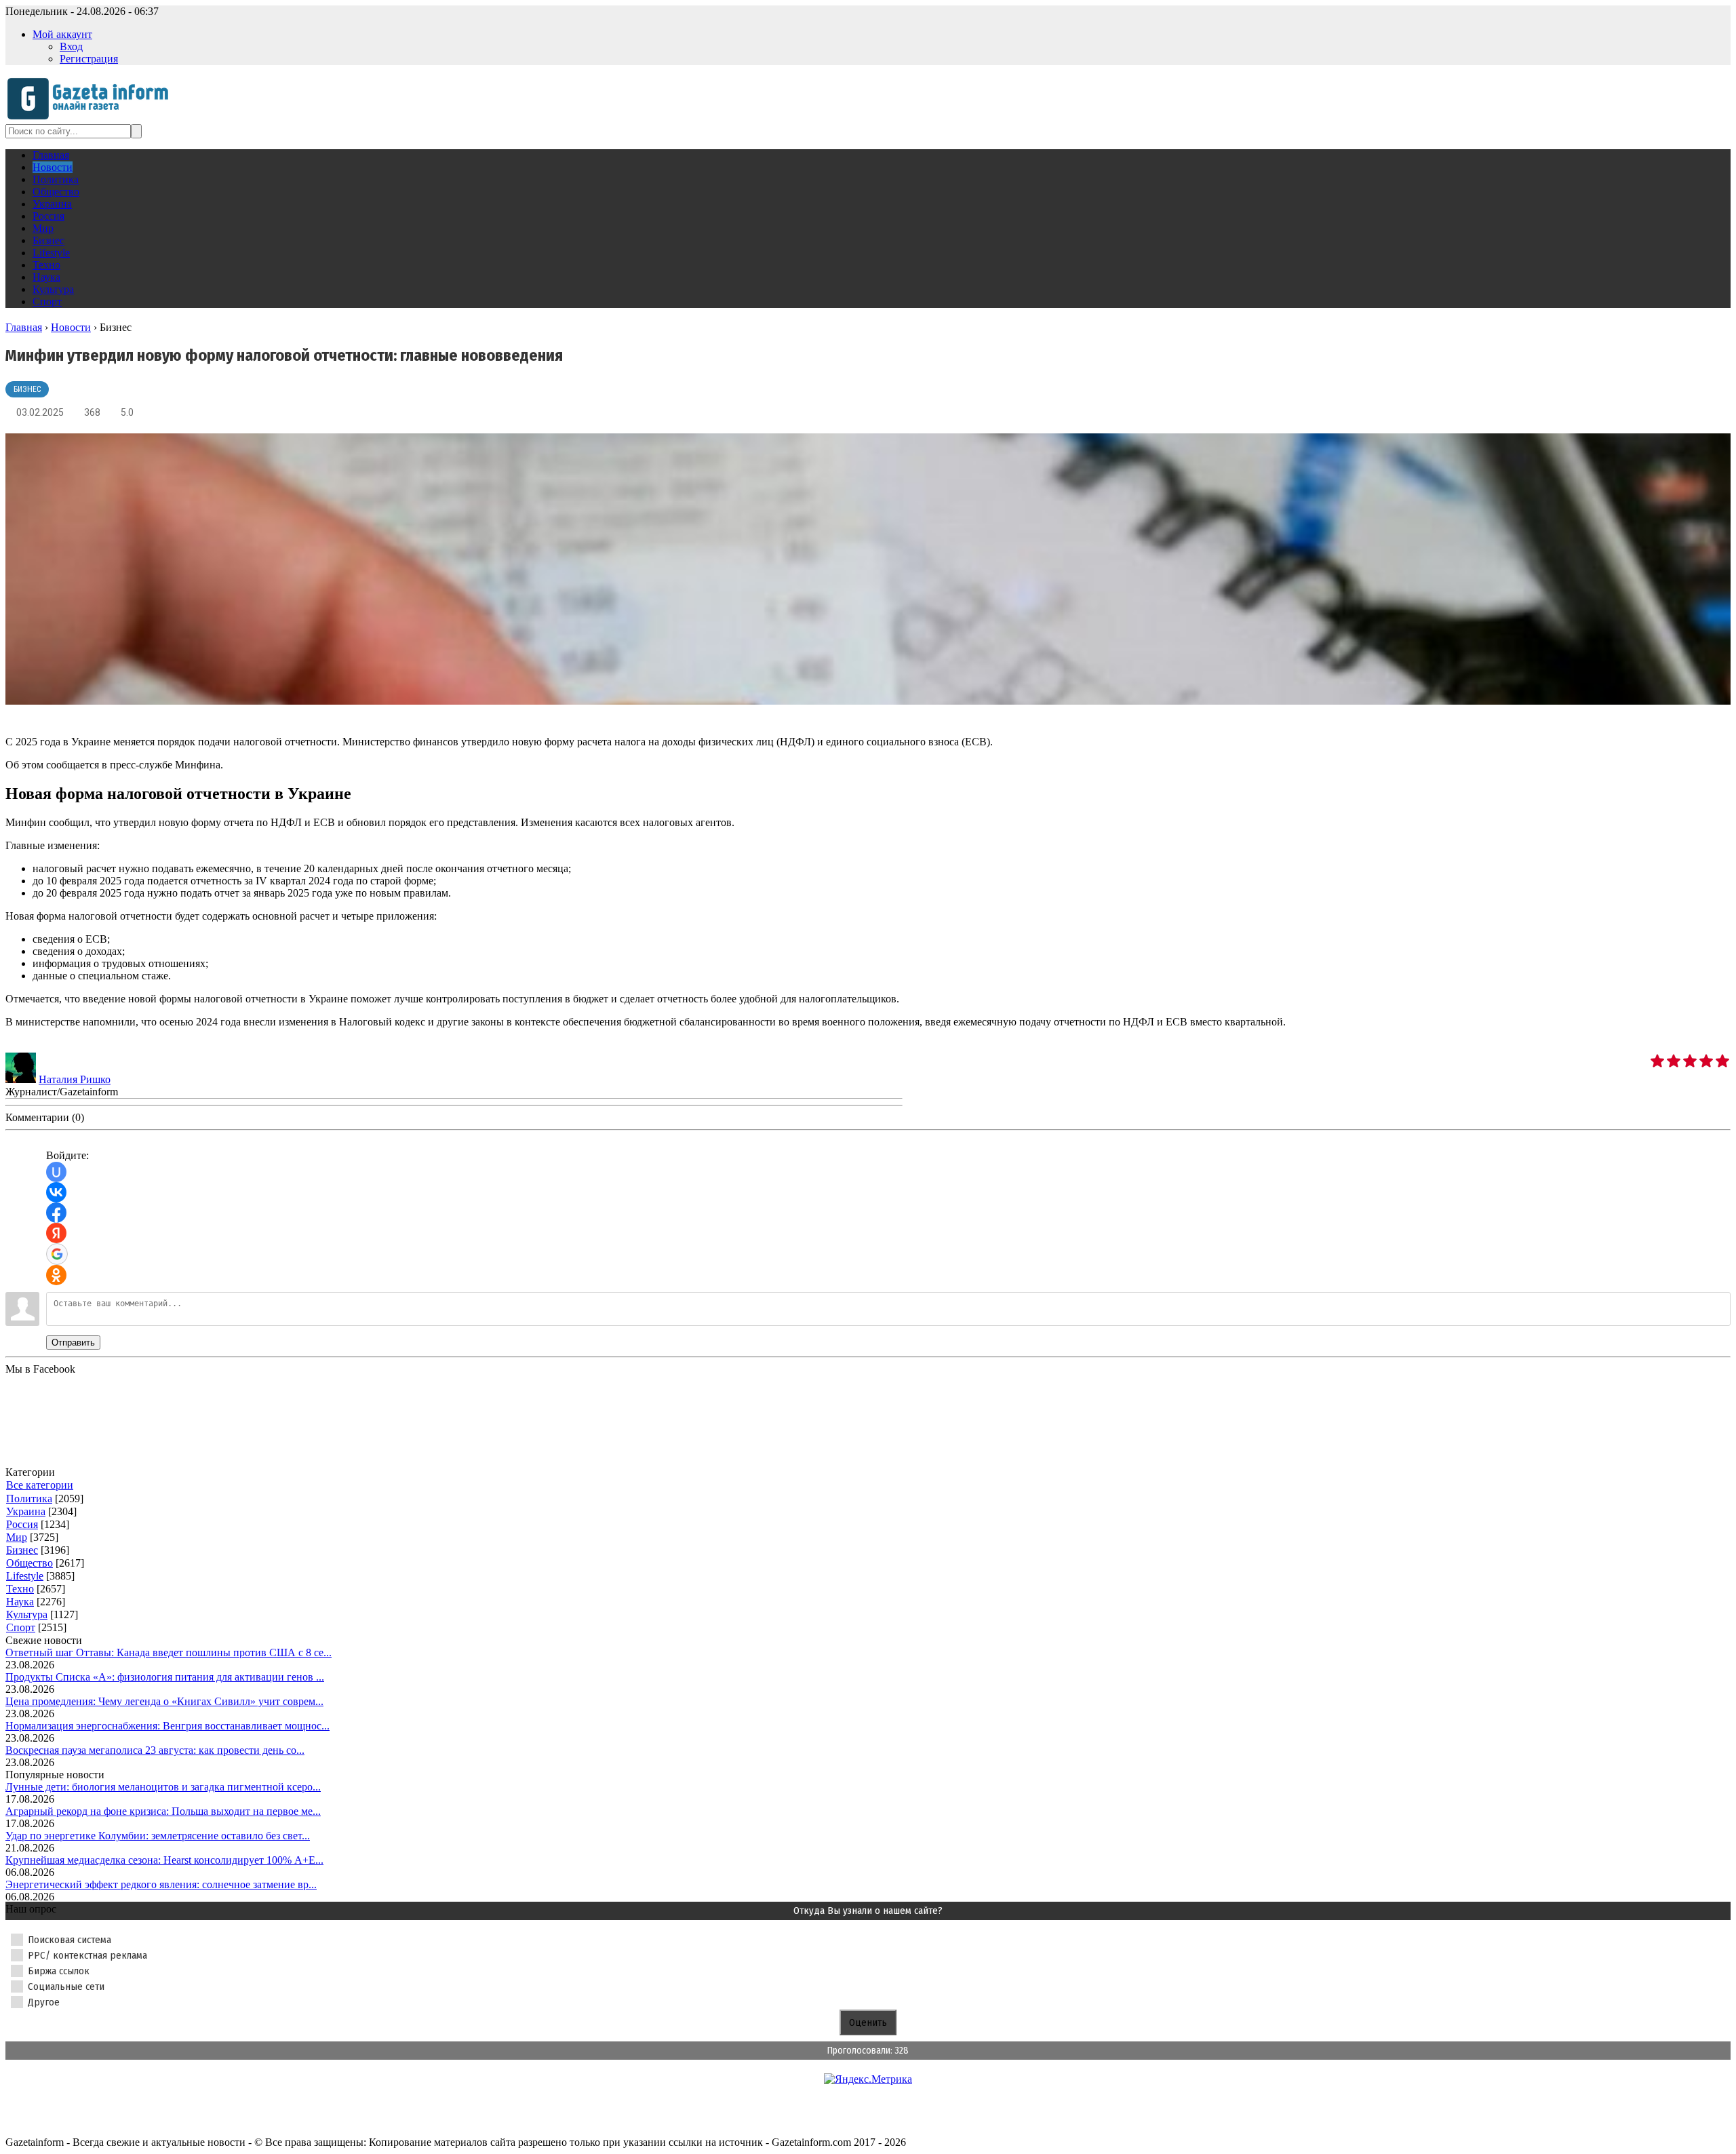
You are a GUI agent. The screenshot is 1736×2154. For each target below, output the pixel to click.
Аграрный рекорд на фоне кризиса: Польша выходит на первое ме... (163, 1811)
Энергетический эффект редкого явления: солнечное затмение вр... (161, 1884)
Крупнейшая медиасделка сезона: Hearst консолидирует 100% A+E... (164, 1860)
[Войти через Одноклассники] (56, 1275)
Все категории (40, 1485)
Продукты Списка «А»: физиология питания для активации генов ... (165, 1677)
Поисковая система (70, 1940)
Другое (44, 2002)
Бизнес (27, 389)
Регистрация (89, 59)
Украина (26, 1511)
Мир (17, 1537)
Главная (24, 327)
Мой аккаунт (62, 34)
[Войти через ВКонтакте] (56, 1192)
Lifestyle (25, 1576)
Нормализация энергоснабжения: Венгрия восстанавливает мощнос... (167, 1726)
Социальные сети (66, 1986)
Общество (29, 1563)
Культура (27, 1614)
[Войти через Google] (57, 1254)
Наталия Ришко (75, 1079)
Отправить (73, 1343)
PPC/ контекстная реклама (87, 1955)
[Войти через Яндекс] (56, 1233)
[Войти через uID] (56, 1172)
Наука (20, 1602)
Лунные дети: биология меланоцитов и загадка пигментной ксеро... (163, 1787)
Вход (71, 46)
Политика (29, 1499)
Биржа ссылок (59, 1971)
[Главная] (92, 118)
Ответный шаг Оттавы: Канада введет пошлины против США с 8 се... (169, 1652)
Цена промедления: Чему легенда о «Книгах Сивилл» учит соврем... (164, 1701)
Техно (20, 1589)
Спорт (21, 1627)
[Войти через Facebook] (56, 1213)
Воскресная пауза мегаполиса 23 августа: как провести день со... (155, 1750)
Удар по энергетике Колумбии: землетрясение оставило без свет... (158, 1836)
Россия (22, 1524)
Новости (71, 327)
